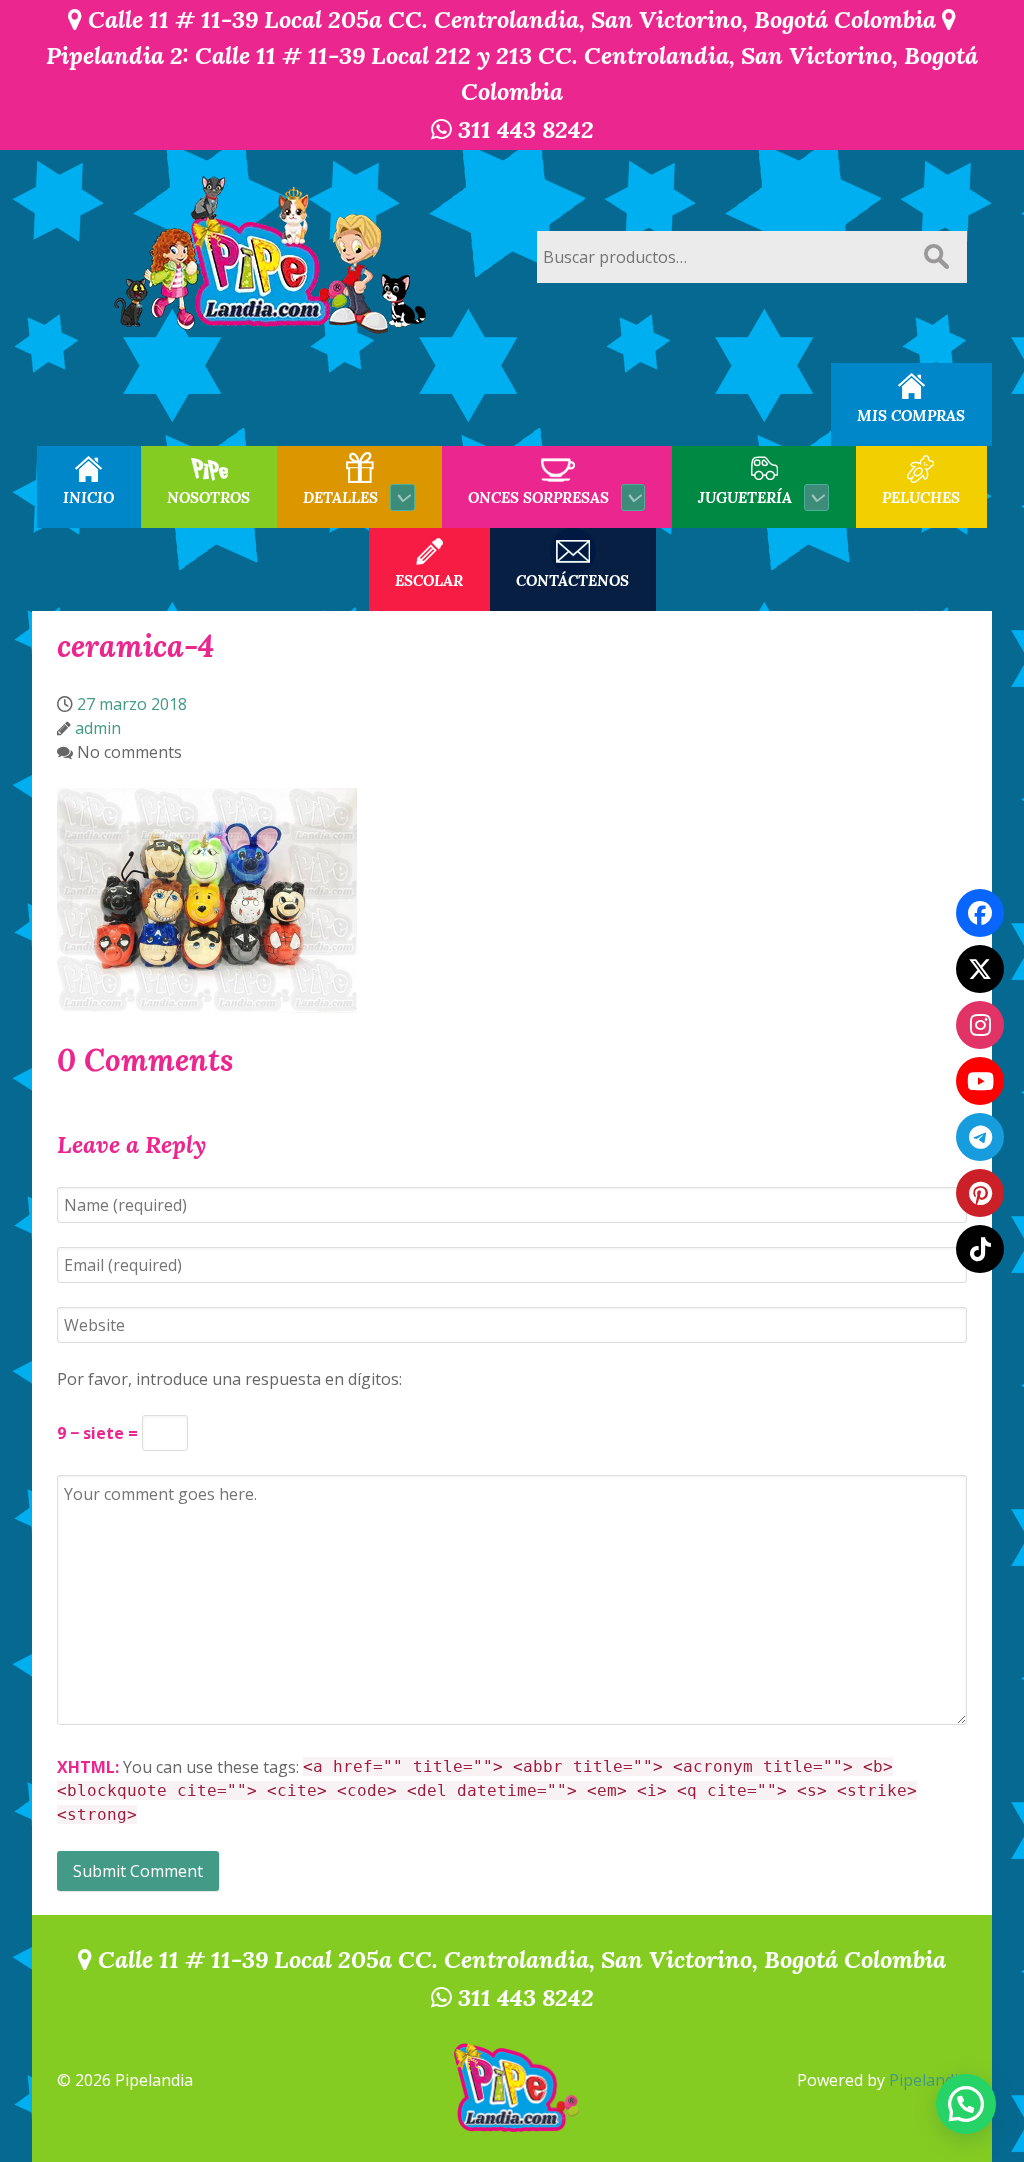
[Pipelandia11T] (980, 969)
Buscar (936, 257)
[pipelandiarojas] (980, 1081)
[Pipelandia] (272, 256)
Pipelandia (928, 2080)
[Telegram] (980, 1137)
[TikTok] (980, 1249)
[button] (966, 2104)
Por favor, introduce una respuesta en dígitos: (229, 1379)
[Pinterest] (980, 1193)
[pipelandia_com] (980, 1025)
